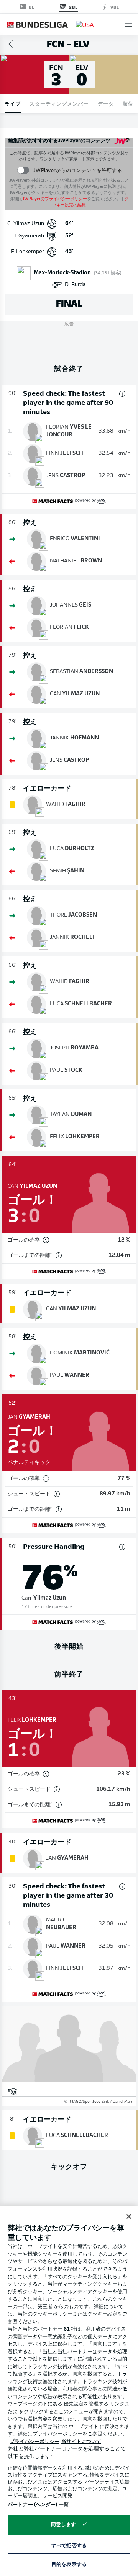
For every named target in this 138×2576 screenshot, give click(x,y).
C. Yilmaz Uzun (26, 224)
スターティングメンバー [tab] (59, 104)
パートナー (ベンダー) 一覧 (38, 2505)
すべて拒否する (69, 2546)
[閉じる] (129, 2216)
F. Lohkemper (28, 252)
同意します (64, 2525)
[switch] (23, 170)
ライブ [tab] (13, 104)
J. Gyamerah (29, 236)
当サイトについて (81, 2442)
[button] (129, 25)
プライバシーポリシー (34, 2442)
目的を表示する (69, 2565)
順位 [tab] (128, 104)
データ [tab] (106, 104)
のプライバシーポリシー (55, 199)
